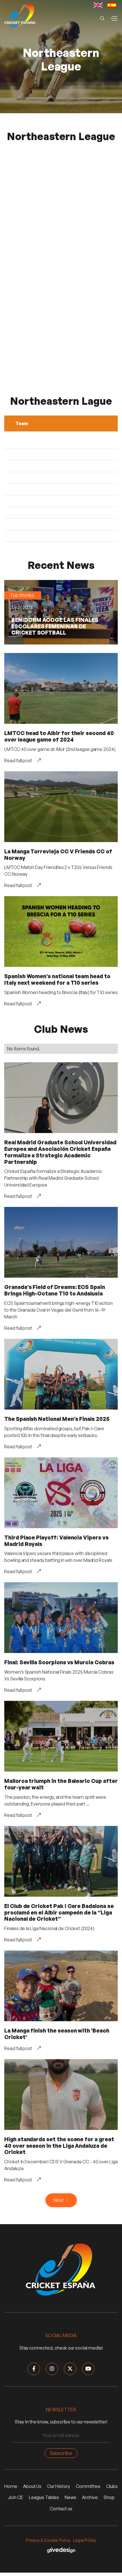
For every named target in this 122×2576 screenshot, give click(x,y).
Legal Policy (85, 2540)
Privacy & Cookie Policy (48, 2540)
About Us (32, 2486)
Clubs (112, 2486)
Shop (109, 2497)
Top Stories (22, 595)
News (71, 2497)
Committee (88, 2486)
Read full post (18, 761)
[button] (114, 18)
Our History (58, 2486)
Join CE (16, 2497)
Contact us (61, 2509)
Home (11, 2486)
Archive (90, 2497)
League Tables (44, 2497)
